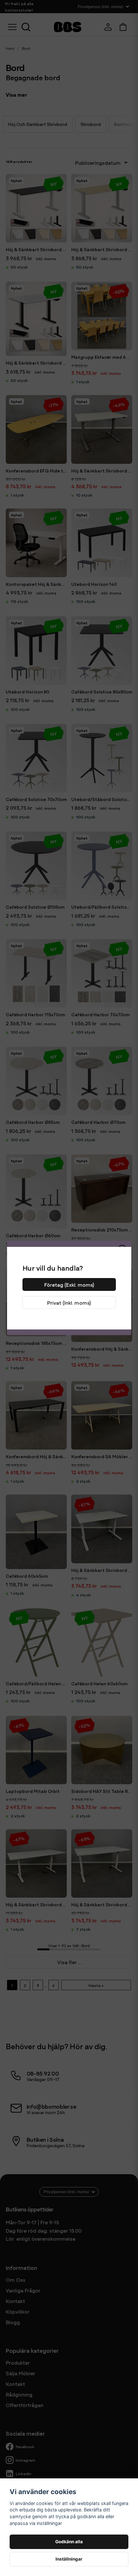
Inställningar (69, 2559)
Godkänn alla (69, 2542)
